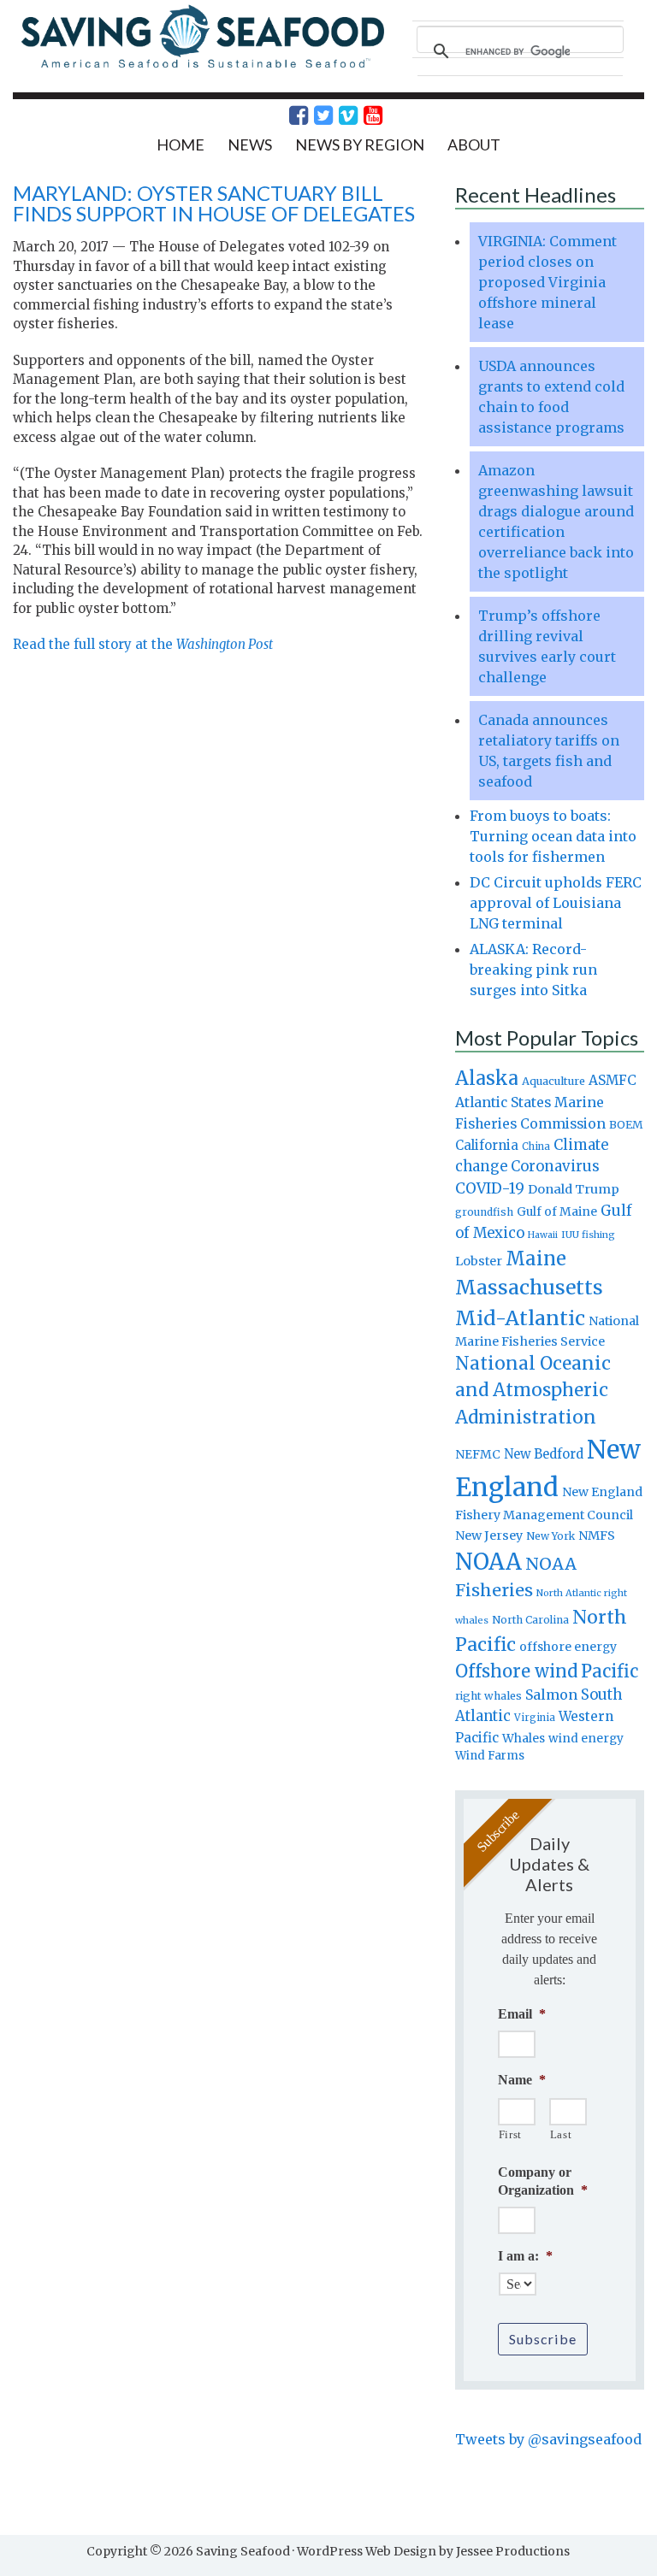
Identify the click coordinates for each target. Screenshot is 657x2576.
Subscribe (543, 2339)
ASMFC (613, 1080)
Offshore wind (516, 1671)
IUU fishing (588, 1235)
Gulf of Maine (557, 1211)
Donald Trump (574, 1189)
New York (550, 1536)
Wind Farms (490, 1756)
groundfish (484, 1212)
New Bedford (544, 1454)
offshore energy (568, 1647)
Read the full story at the (143, 644)
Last (561, 2134)
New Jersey (489, 1536)
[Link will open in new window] (289, 115)
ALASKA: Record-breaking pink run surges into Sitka (533, 970)
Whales (524, 1738)
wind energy (586, 1739)
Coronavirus (555, 1166)
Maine (536, 1259)
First (510, 2134)
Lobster (479, 1261)
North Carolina (530, 1620)
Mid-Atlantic (520, 1318)
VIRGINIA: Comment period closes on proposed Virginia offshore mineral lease (547, 282)
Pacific (610, 1671)
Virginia (535, 1718)
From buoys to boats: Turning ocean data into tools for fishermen (553, 836)
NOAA (488, 1562)
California (487, 1145)
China (536, 1147)
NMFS (597, 1536)
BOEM (626, 1125)
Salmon (551, 1695)
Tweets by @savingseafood (548, 2439)
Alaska (487, 1079)
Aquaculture (553, 1081)
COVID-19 (490, 1188)
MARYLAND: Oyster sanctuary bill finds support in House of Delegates (214, 203)
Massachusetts (529, 1287)
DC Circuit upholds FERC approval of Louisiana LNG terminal (556, 903)
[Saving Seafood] (202, 66)
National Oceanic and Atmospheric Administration (533, 1390)
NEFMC (478, 1454)
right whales (488, 1696)
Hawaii (543, 1235)
